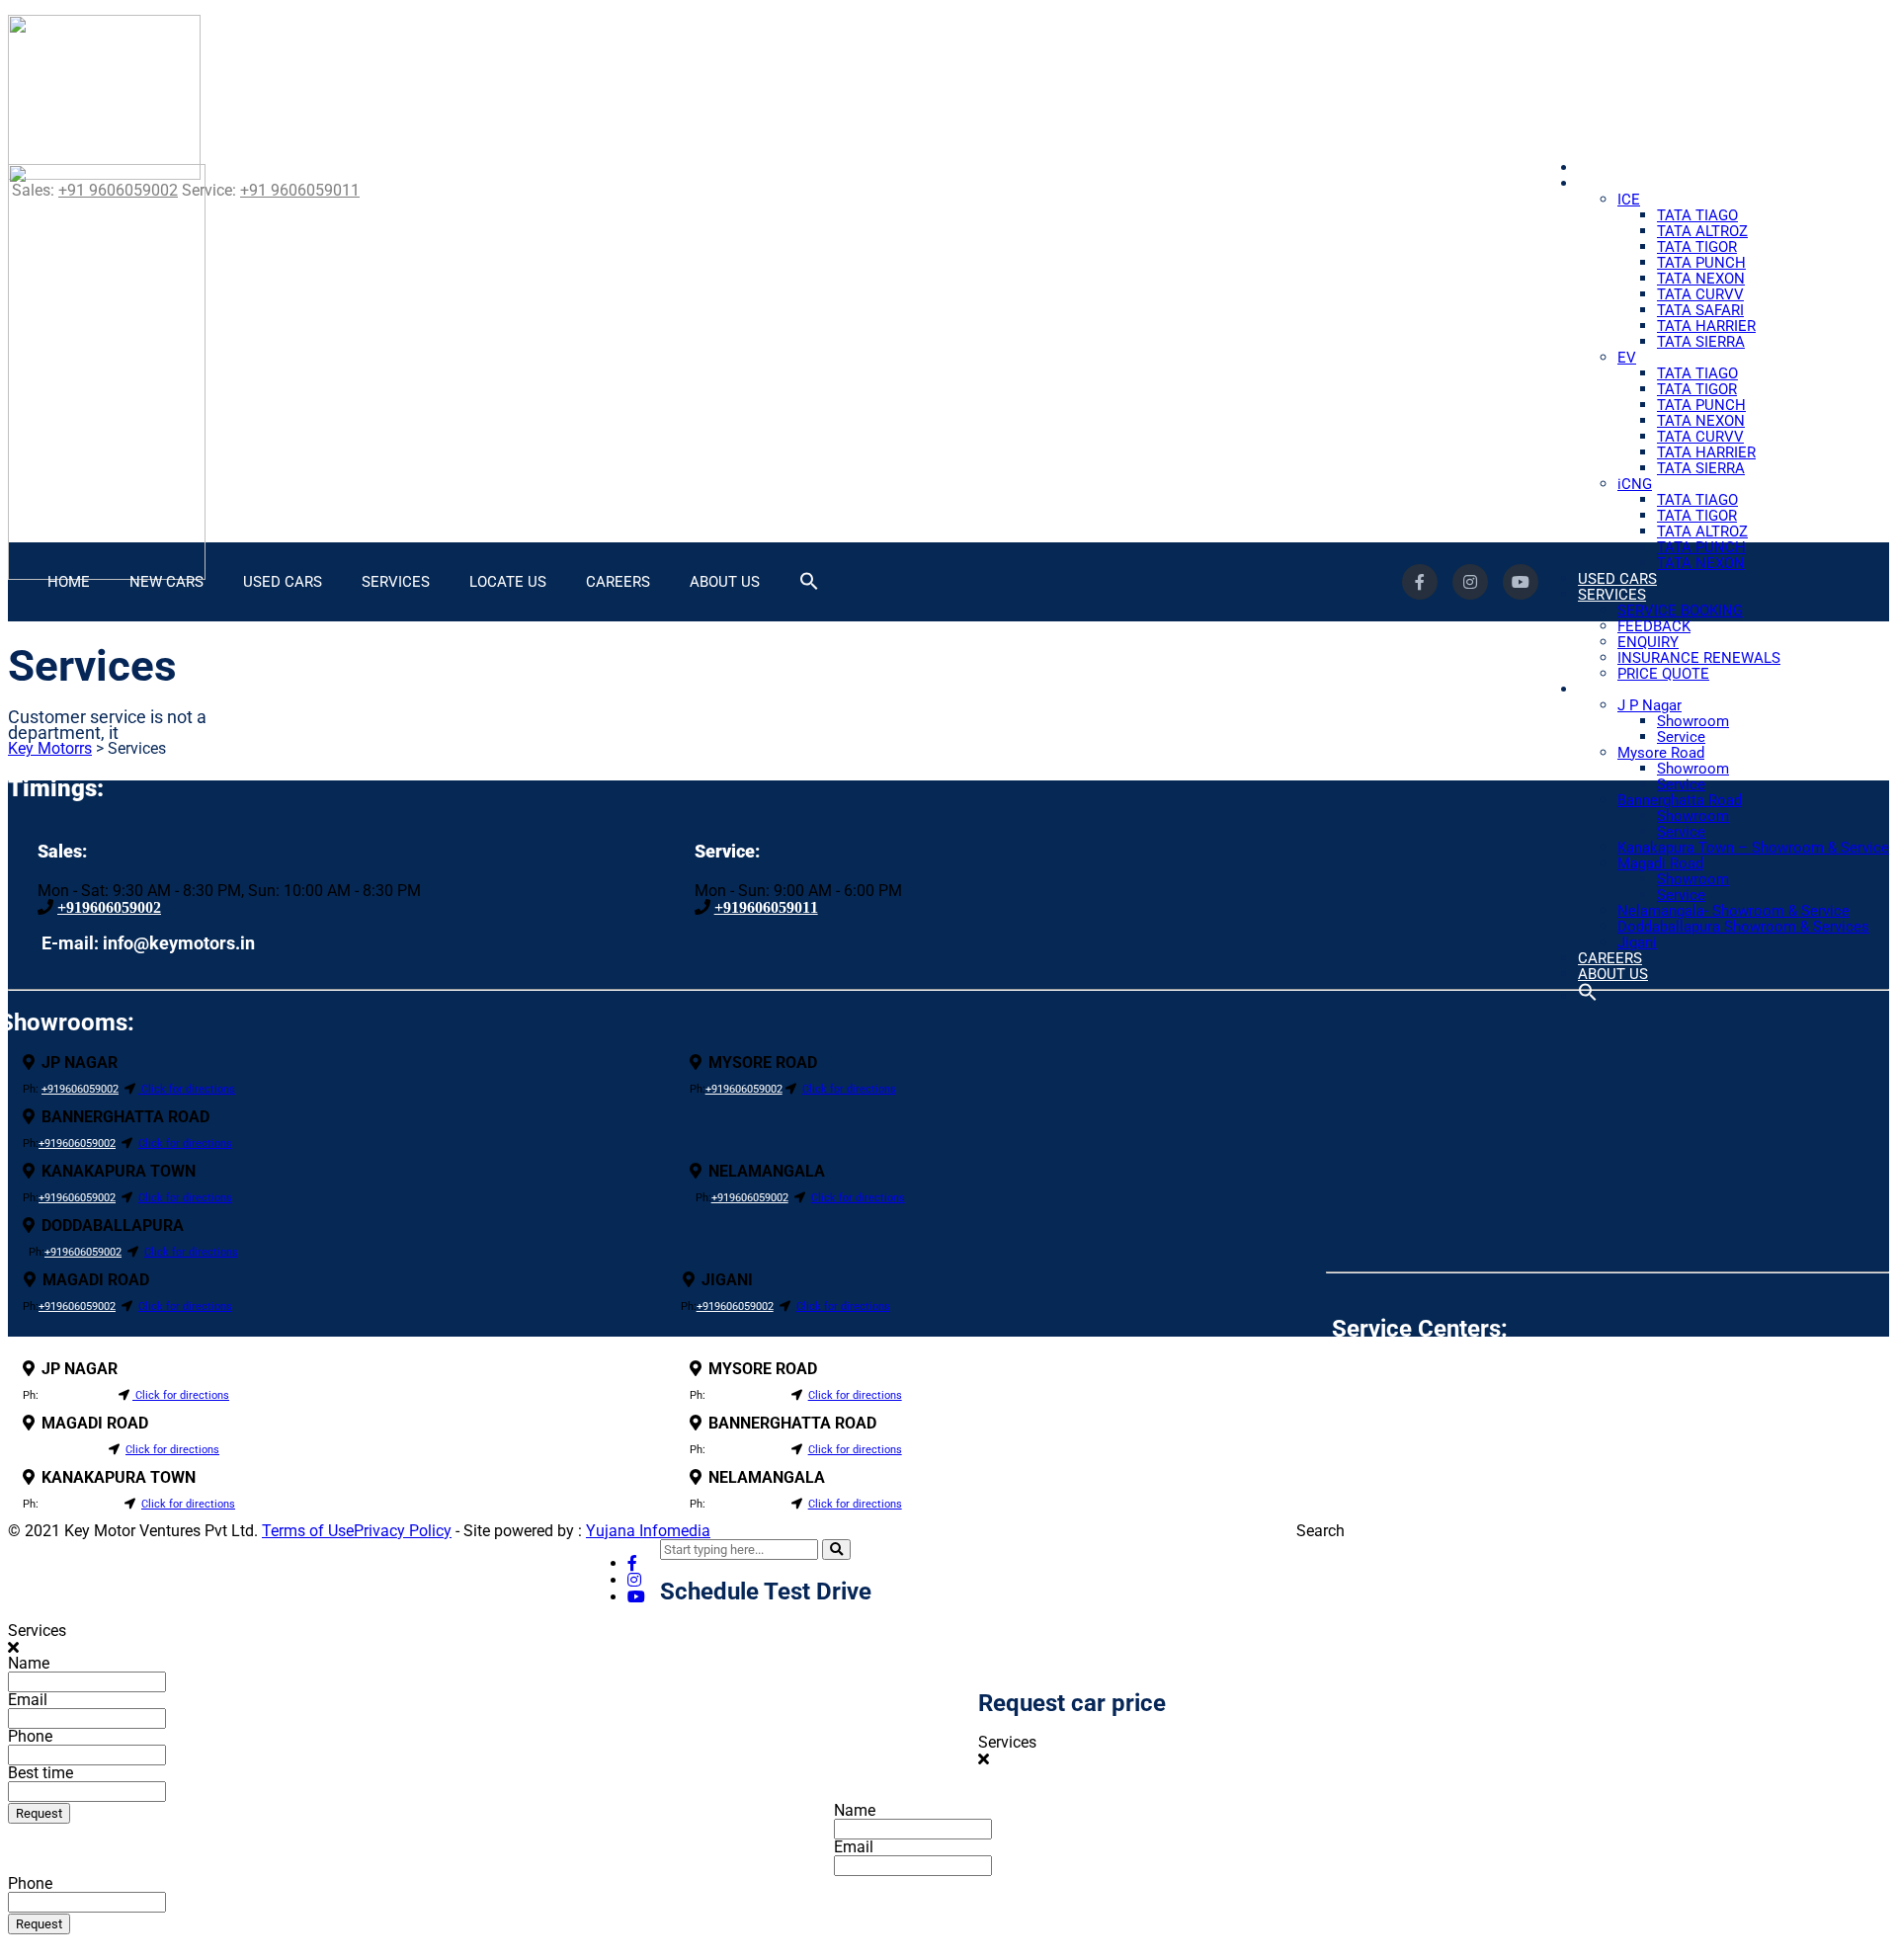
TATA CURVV (1700, 294)
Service (1681, 737)
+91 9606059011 (300, 190)
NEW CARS (1615, 184)
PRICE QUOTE (1663, 674)
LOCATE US (1616, 690)
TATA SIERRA (1701, 342)
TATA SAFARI (1700, 310)
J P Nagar (1650, 705)
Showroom (1693, 721)
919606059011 (77, 1395)
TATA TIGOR (1697, 247)
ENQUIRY (1648, 642)
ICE (1629, 200)
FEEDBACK (1654, 626)
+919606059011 (766, 907)
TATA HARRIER (1706, 326)
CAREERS (618, 582)
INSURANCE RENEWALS (1699, 658)
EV (1627, 358)
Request (39, 1813)
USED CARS (1617, 579)
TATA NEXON (1701, 279)
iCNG (1635, 484)
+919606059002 (109, 907)
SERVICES (1612, 595)
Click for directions (187, 1089)
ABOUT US (1613, 974)
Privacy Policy (403, 1531)
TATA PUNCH (1701, 263)
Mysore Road (1661, 753)
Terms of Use (308, 1531)
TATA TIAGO (1697, 215)
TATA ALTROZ (1702, 231)
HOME (1599, 168)
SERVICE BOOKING (1680, 611)
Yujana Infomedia (648, 1531)
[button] (1588, 997)
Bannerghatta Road (1680, 800)
